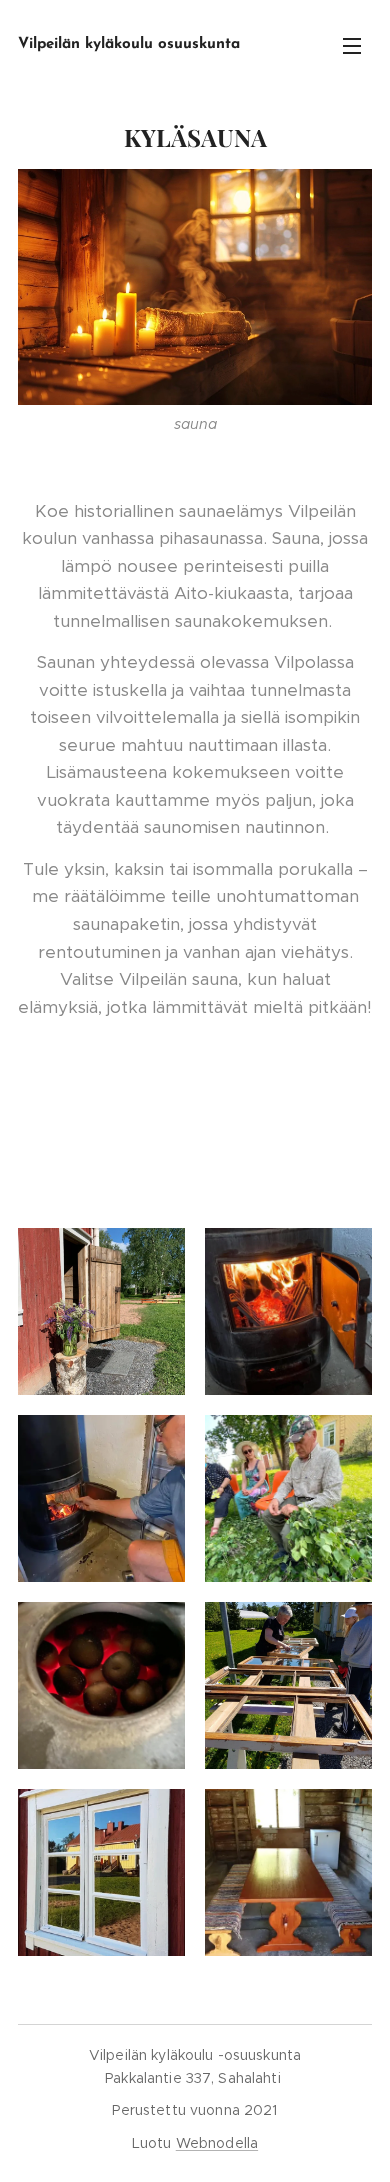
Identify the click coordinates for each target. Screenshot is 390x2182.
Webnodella (217, 2143)
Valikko (352, 45)
